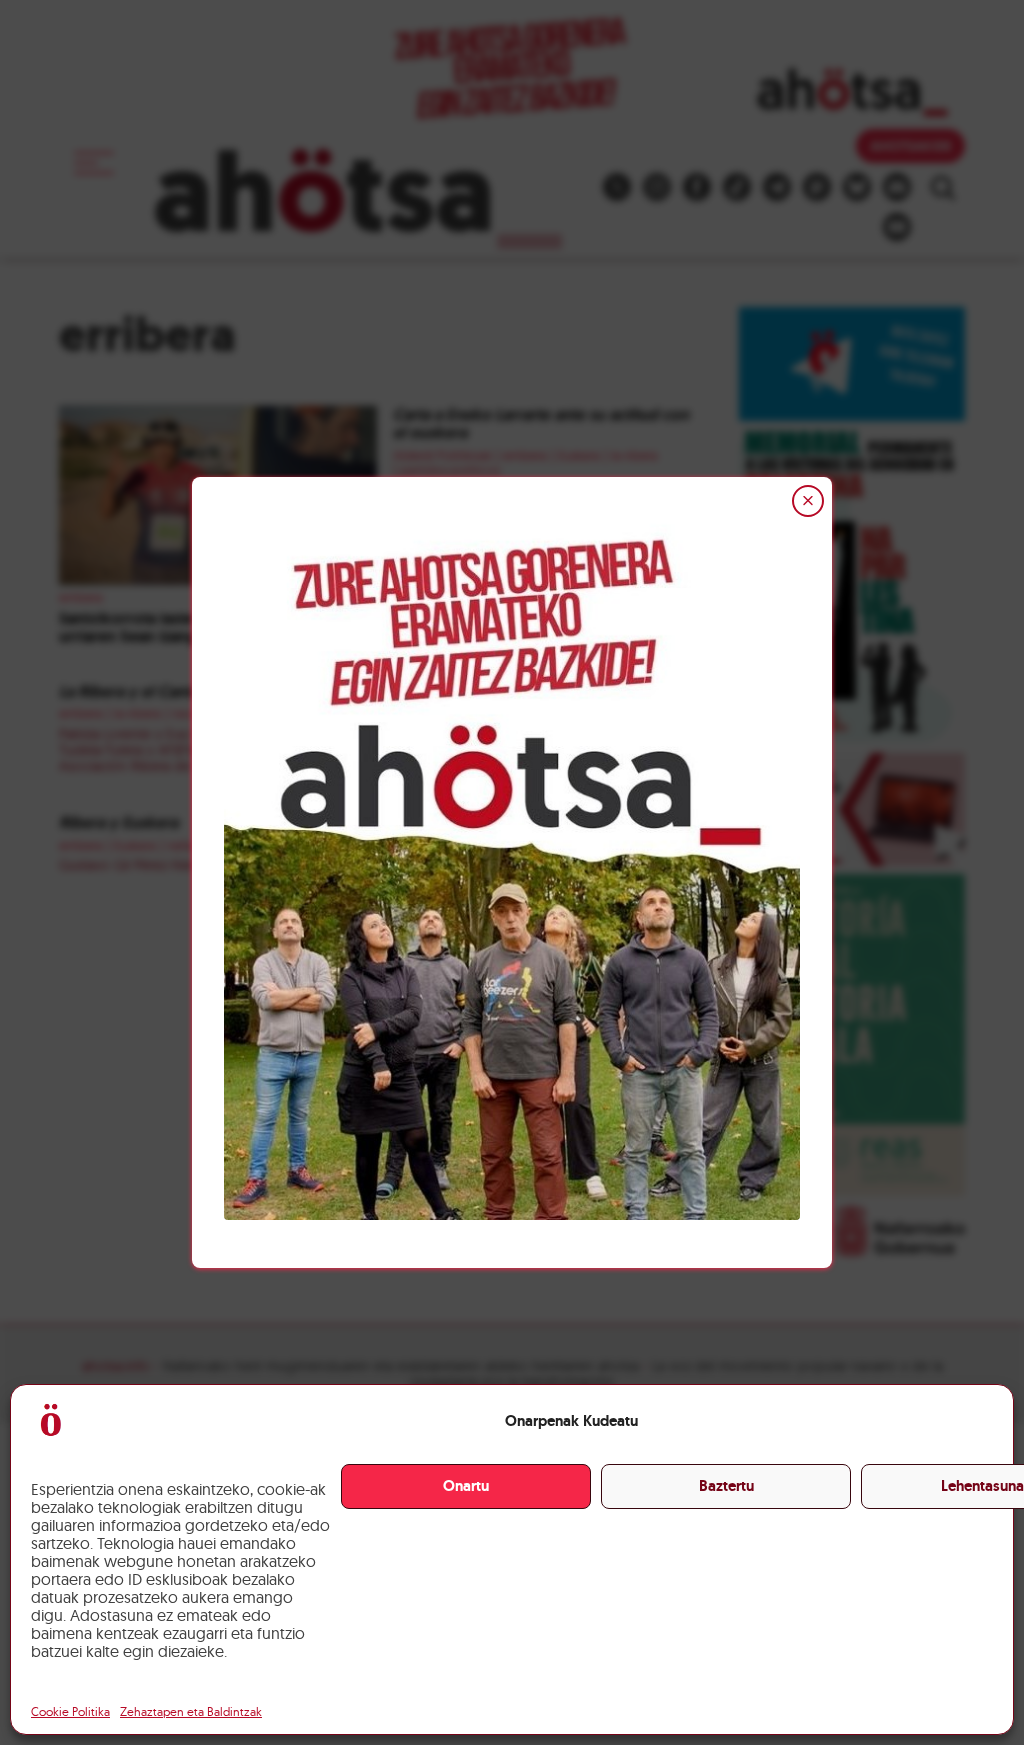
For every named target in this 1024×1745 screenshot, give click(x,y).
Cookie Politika (70, 1711)
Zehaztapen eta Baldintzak (191, 1711)
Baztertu (726, 1486)
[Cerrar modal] (808, 501)
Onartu (466, 1486)
